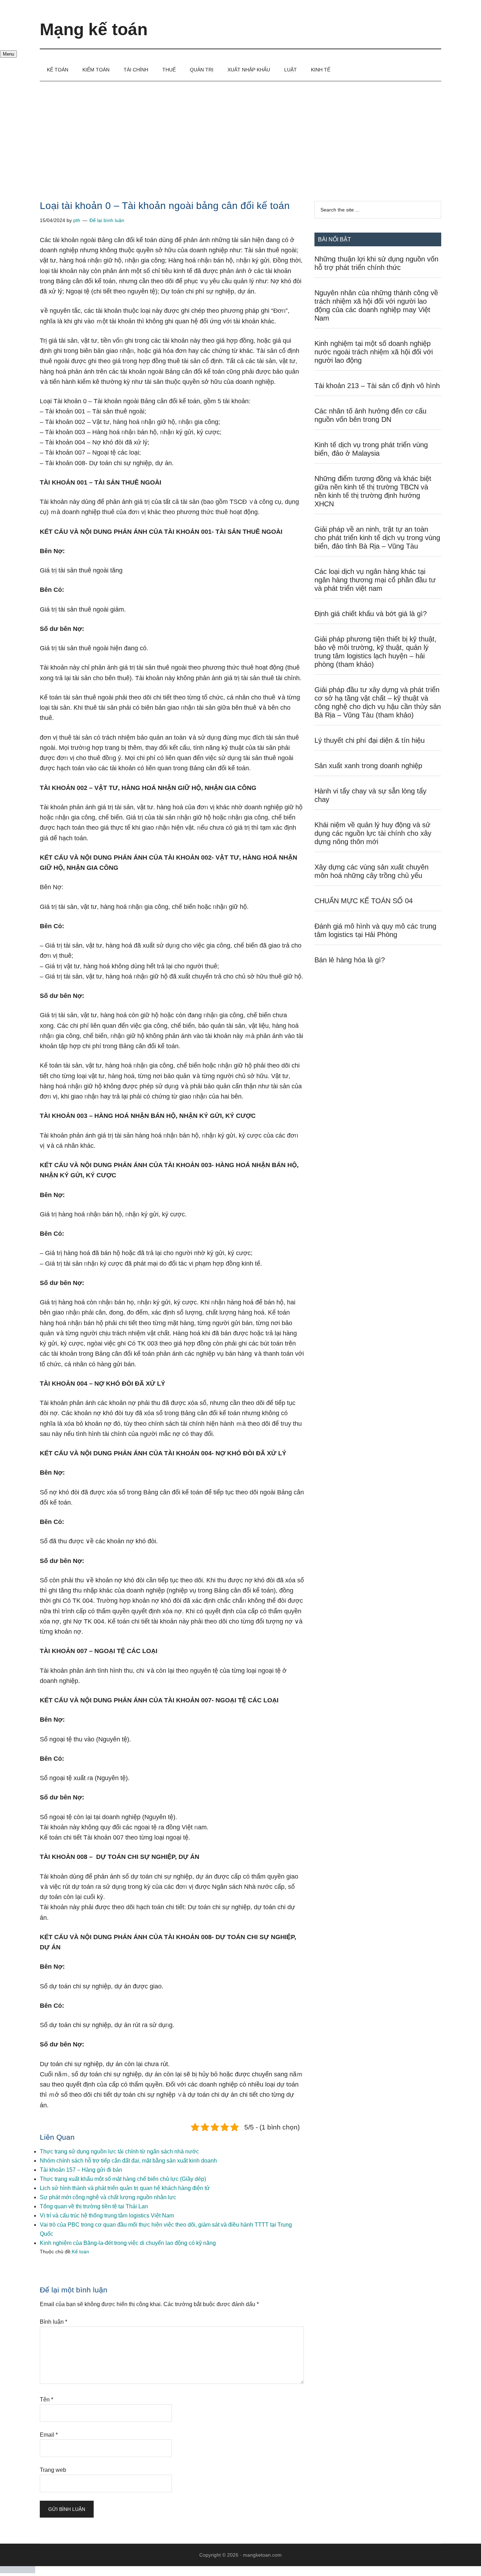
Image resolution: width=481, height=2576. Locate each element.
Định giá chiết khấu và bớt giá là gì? (371, 614)
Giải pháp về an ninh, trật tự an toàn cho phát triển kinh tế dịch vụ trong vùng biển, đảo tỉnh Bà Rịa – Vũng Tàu (377, 538)
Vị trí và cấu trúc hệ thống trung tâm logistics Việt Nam (107, 2216)
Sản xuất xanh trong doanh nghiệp (368, 766)
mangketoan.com (262, 2555)
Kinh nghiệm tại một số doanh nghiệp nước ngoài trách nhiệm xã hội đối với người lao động (374, 352)
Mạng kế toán (94, 29)
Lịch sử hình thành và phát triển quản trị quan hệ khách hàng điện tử (125, 2188)
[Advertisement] (241, 134)
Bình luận (54, 2322)
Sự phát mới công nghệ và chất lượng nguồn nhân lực (108, 2197)
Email (49, 2435)
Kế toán (80, 2252)
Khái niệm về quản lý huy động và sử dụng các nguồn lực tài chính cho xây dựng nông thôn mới (373, 833)
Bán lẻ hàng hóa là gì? (350, 960)
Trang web (53, 2470)
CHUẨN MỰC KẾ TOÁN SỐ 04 (364, 901)
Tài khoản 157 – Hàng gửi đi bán (81, 2170)
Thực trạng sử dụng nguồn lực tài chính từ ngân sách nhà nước (119, 2151)
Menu (8, 54)
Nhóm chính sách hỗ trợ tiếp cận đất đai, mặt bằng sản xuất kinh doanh (128, 2161)
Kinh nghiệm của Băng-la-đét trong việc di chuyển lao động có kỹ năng (128, 2243)
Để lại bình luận (107, 220)
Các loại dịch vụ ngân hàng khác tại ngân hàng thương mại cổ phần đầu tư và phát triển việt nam (375, 580)
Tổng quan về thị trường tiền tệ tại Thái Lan (94, 2206)
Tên (46, 2400)
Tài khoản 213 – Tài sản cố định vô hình (377, 386)
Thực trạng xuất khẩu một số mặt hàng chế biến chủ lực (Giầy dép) (123, 2179)
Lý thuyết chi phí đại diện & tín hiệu (370, 740)
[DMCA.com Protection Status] (18, 2571)
